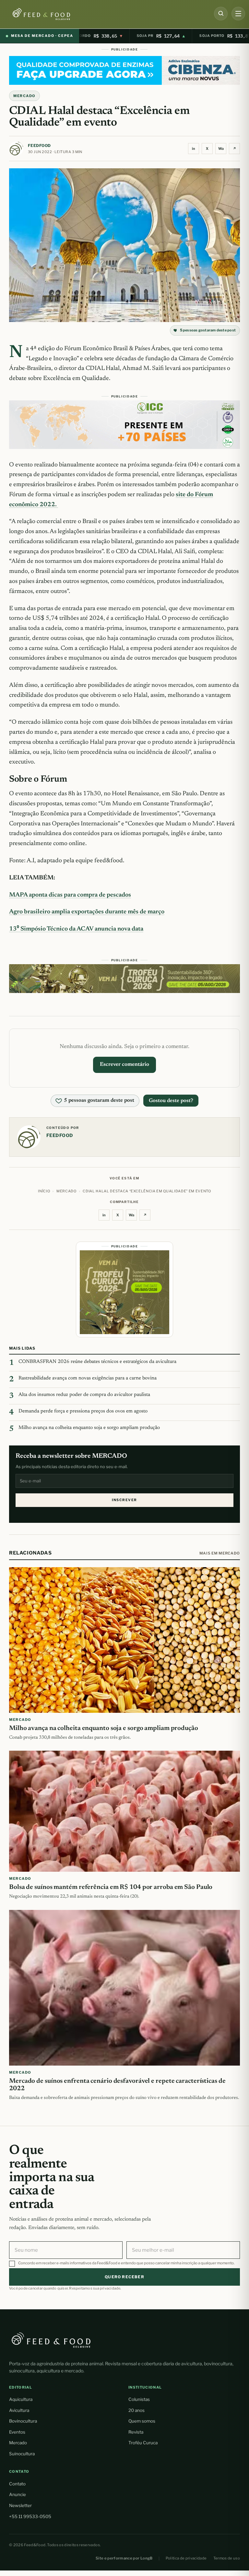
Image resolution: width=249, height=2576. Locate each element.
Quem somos (142, 2421)
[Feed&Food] (51, 2340)
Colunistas (139, 2399)
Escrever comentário (124, 1065)
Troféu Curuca (143, 2443)
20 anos (136, 2410)
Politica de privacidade (186, 2558)
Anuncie (18, 2494)
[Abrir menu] (238, 14)
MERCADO (24, 96)
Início (44, 1191)
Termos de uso (227, 2558)
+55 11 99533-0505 (30, 2516)
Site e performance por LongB (124, 2558)
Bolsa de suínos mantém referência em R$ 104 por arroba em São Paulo (111, 1888)
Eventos (17, 2432)
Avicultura (19, 2410)
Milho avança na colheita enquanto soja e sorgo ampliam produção (89, 1428)
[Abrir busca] (221, 14)
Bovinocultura (23, 2421)
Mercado (18, 2443)
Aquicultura (21, 2399)
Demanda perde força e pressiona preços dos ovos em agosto (83, 1411)
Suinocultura (22, 2454)
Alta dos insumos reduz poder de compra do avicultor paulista (84, 1395)
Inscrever (124, 1500)
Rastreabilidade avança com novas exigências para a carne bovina (88, 1378)
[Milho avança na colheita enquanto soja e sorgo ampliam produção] (124, 1640)
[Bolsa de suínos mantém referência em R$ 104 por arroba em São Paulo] (124, 1811)
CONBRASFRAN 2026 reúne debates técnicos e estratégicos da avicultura (97, 1362)
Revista (136, 2432)
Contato (17, 2484)
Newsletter (20, 2505)
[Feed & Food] (53, 14)
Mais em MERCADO (220, 1553)
